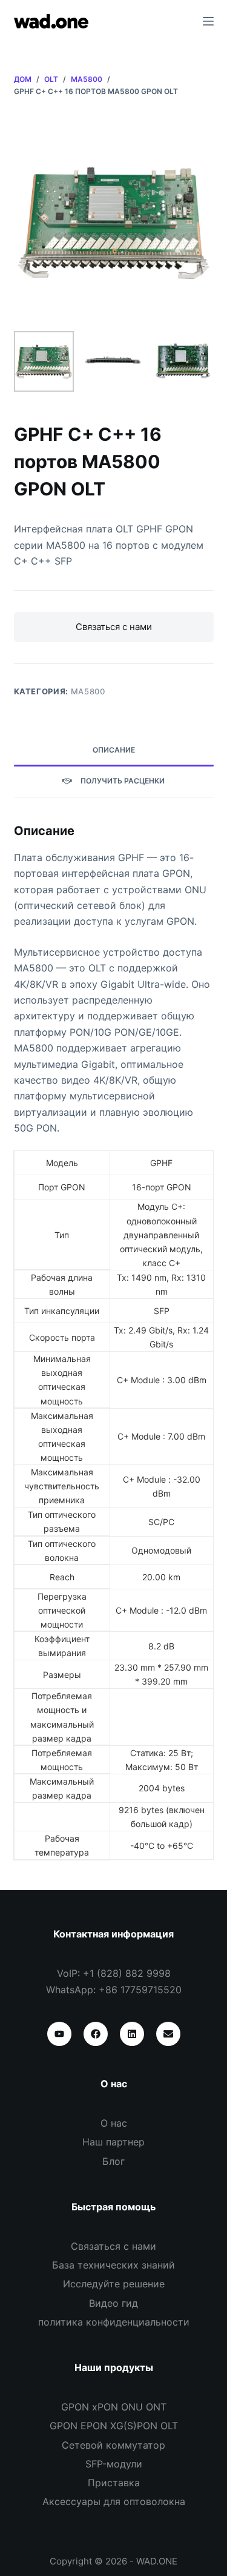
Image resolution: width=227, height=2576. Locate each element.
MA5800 (88, 691)
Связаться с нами (114, 627)
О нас (114, 2123)
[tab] (114, 751)
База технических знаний (113, 2265)
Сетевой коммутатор (113, 2445)
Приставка (114, 2483)
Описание (114, 750)
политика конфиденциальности (114, 2322)
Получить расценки (123, 781)
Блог (113, 2161)
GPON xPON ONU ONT (114, 2407)
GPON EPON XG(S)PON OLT (114, 2426)
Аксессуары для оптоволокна (114, 2501)
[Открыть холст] (208, 21)
